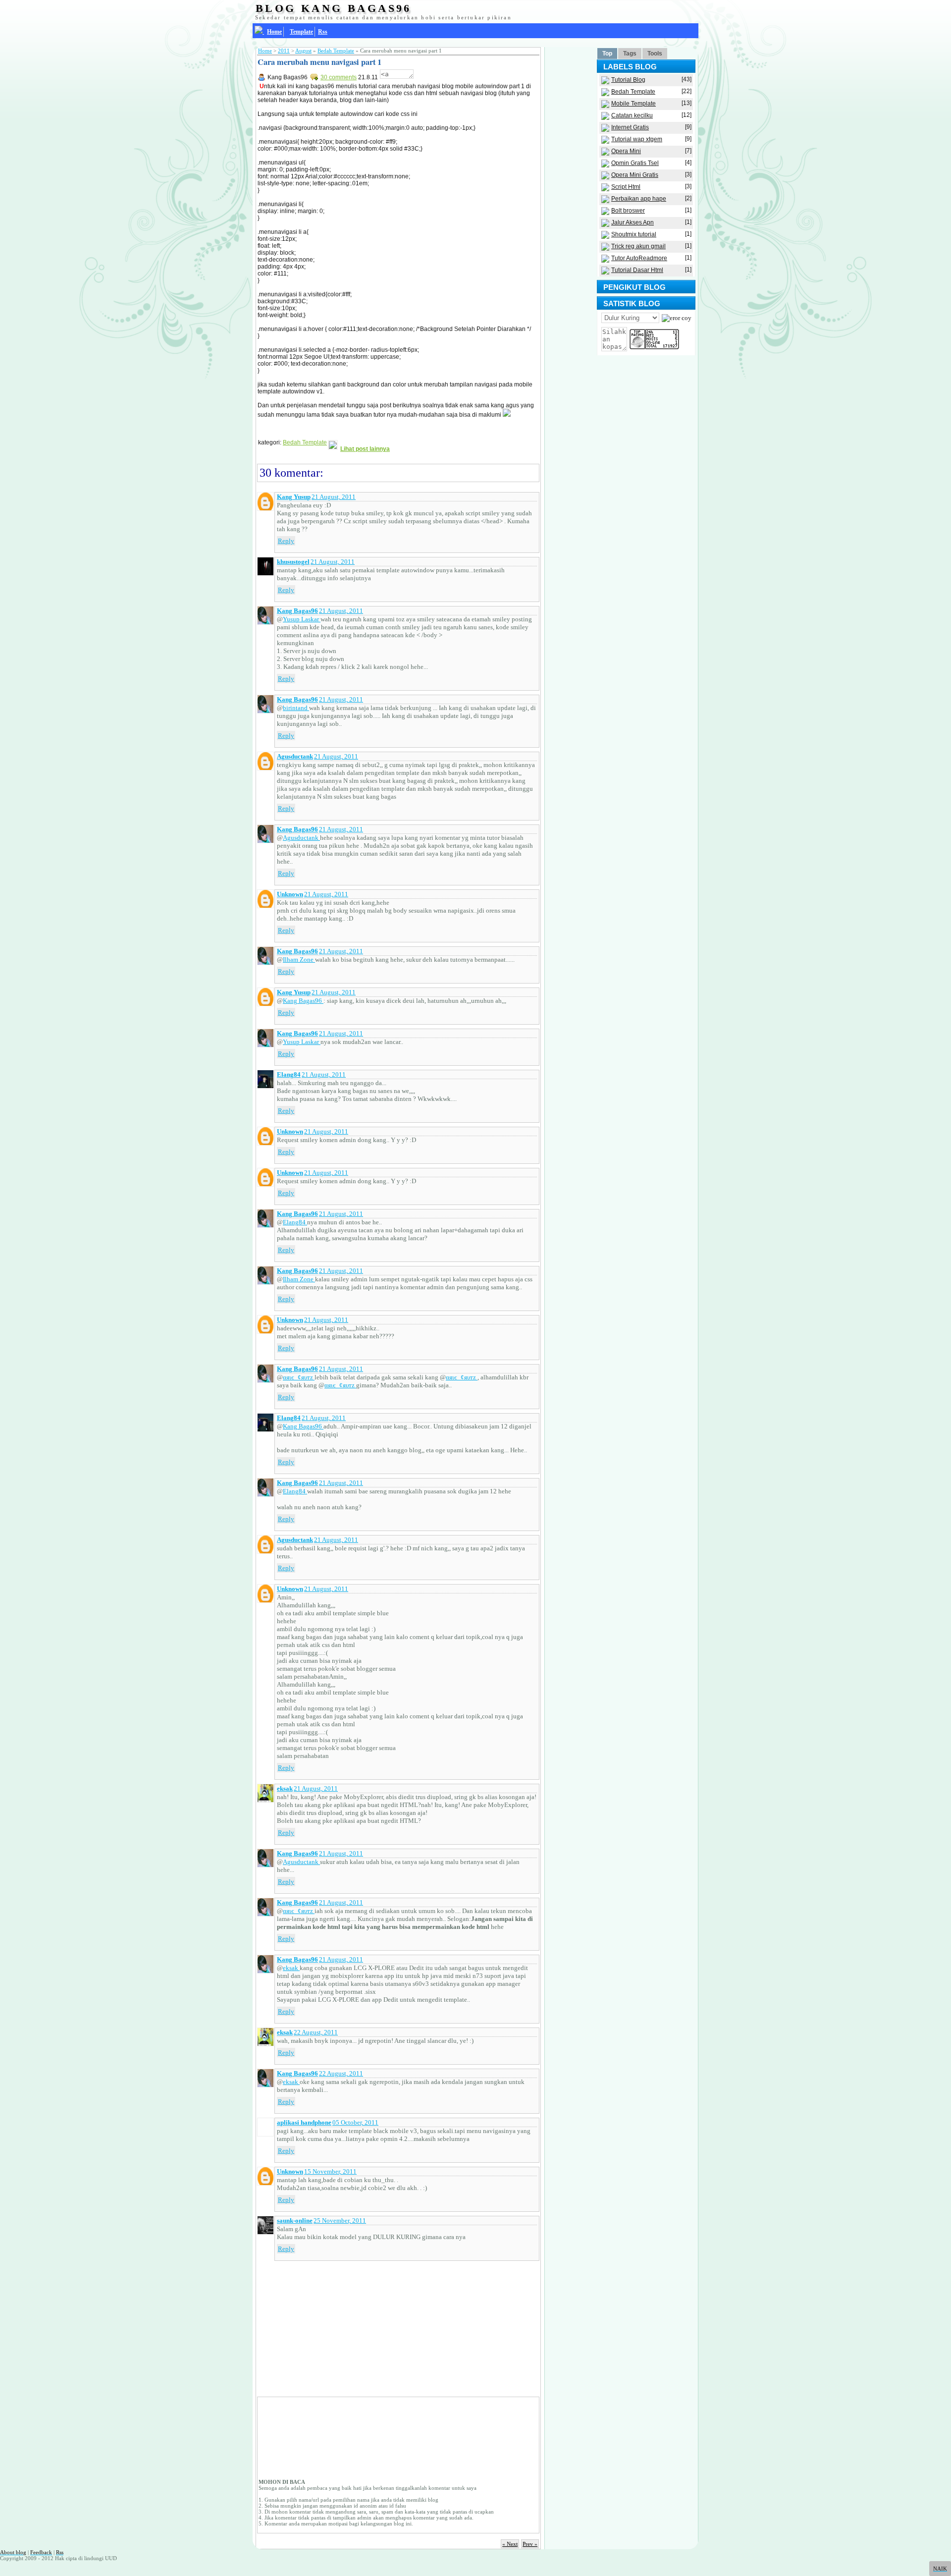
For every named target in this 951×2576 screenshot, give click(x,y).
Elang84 (289, 1074)
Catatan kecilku (632, 115)
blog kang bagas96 (334, 8)
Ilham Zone (299, 959)
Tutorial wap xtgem (637, 139)
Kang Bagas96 (297, 611)
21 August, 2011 (334, 497)
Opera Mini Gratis (635, 175)
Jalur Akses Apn (633, 222)
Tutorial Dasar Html (637, 270)
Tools (655, 54)
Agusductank (295, 756)
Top (607, 54)
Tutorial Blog (628, 80)
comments (339, 77)
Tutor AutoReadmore (639, 258)
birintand (296, 708)
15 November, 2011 (330, 2171)
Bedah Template (336, 51)
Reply (286, 541)
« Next (510, 2544)
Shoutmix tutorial (634, 234)
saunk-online (295, 2220)
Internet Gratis (630, 127)
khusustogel (293, 562)
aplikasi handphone (304, 2122)
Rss (323, 32)
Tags (630, 54)
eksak (285, 1788)
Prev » (530, 2544)
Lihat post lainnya (365, 449)
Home (265, 51)
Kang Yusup (294, 497)
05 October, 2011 (355, 2122)
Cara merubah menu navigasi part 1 (319, 62)
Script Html (626, 187)
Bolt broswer (628, 211)
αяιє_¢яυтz (299, 1377)
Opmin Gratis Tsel (635, 163)
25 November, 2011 (340, 2220)
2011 (284, 51)
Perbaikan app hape (639, 199)
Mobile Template (634, 104)
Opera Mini (626, 151)
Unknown (290, 894)
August (303, 51)
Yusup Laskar (302, 619)
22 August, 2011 (316, 2032)
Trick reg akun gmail (638, 246)
